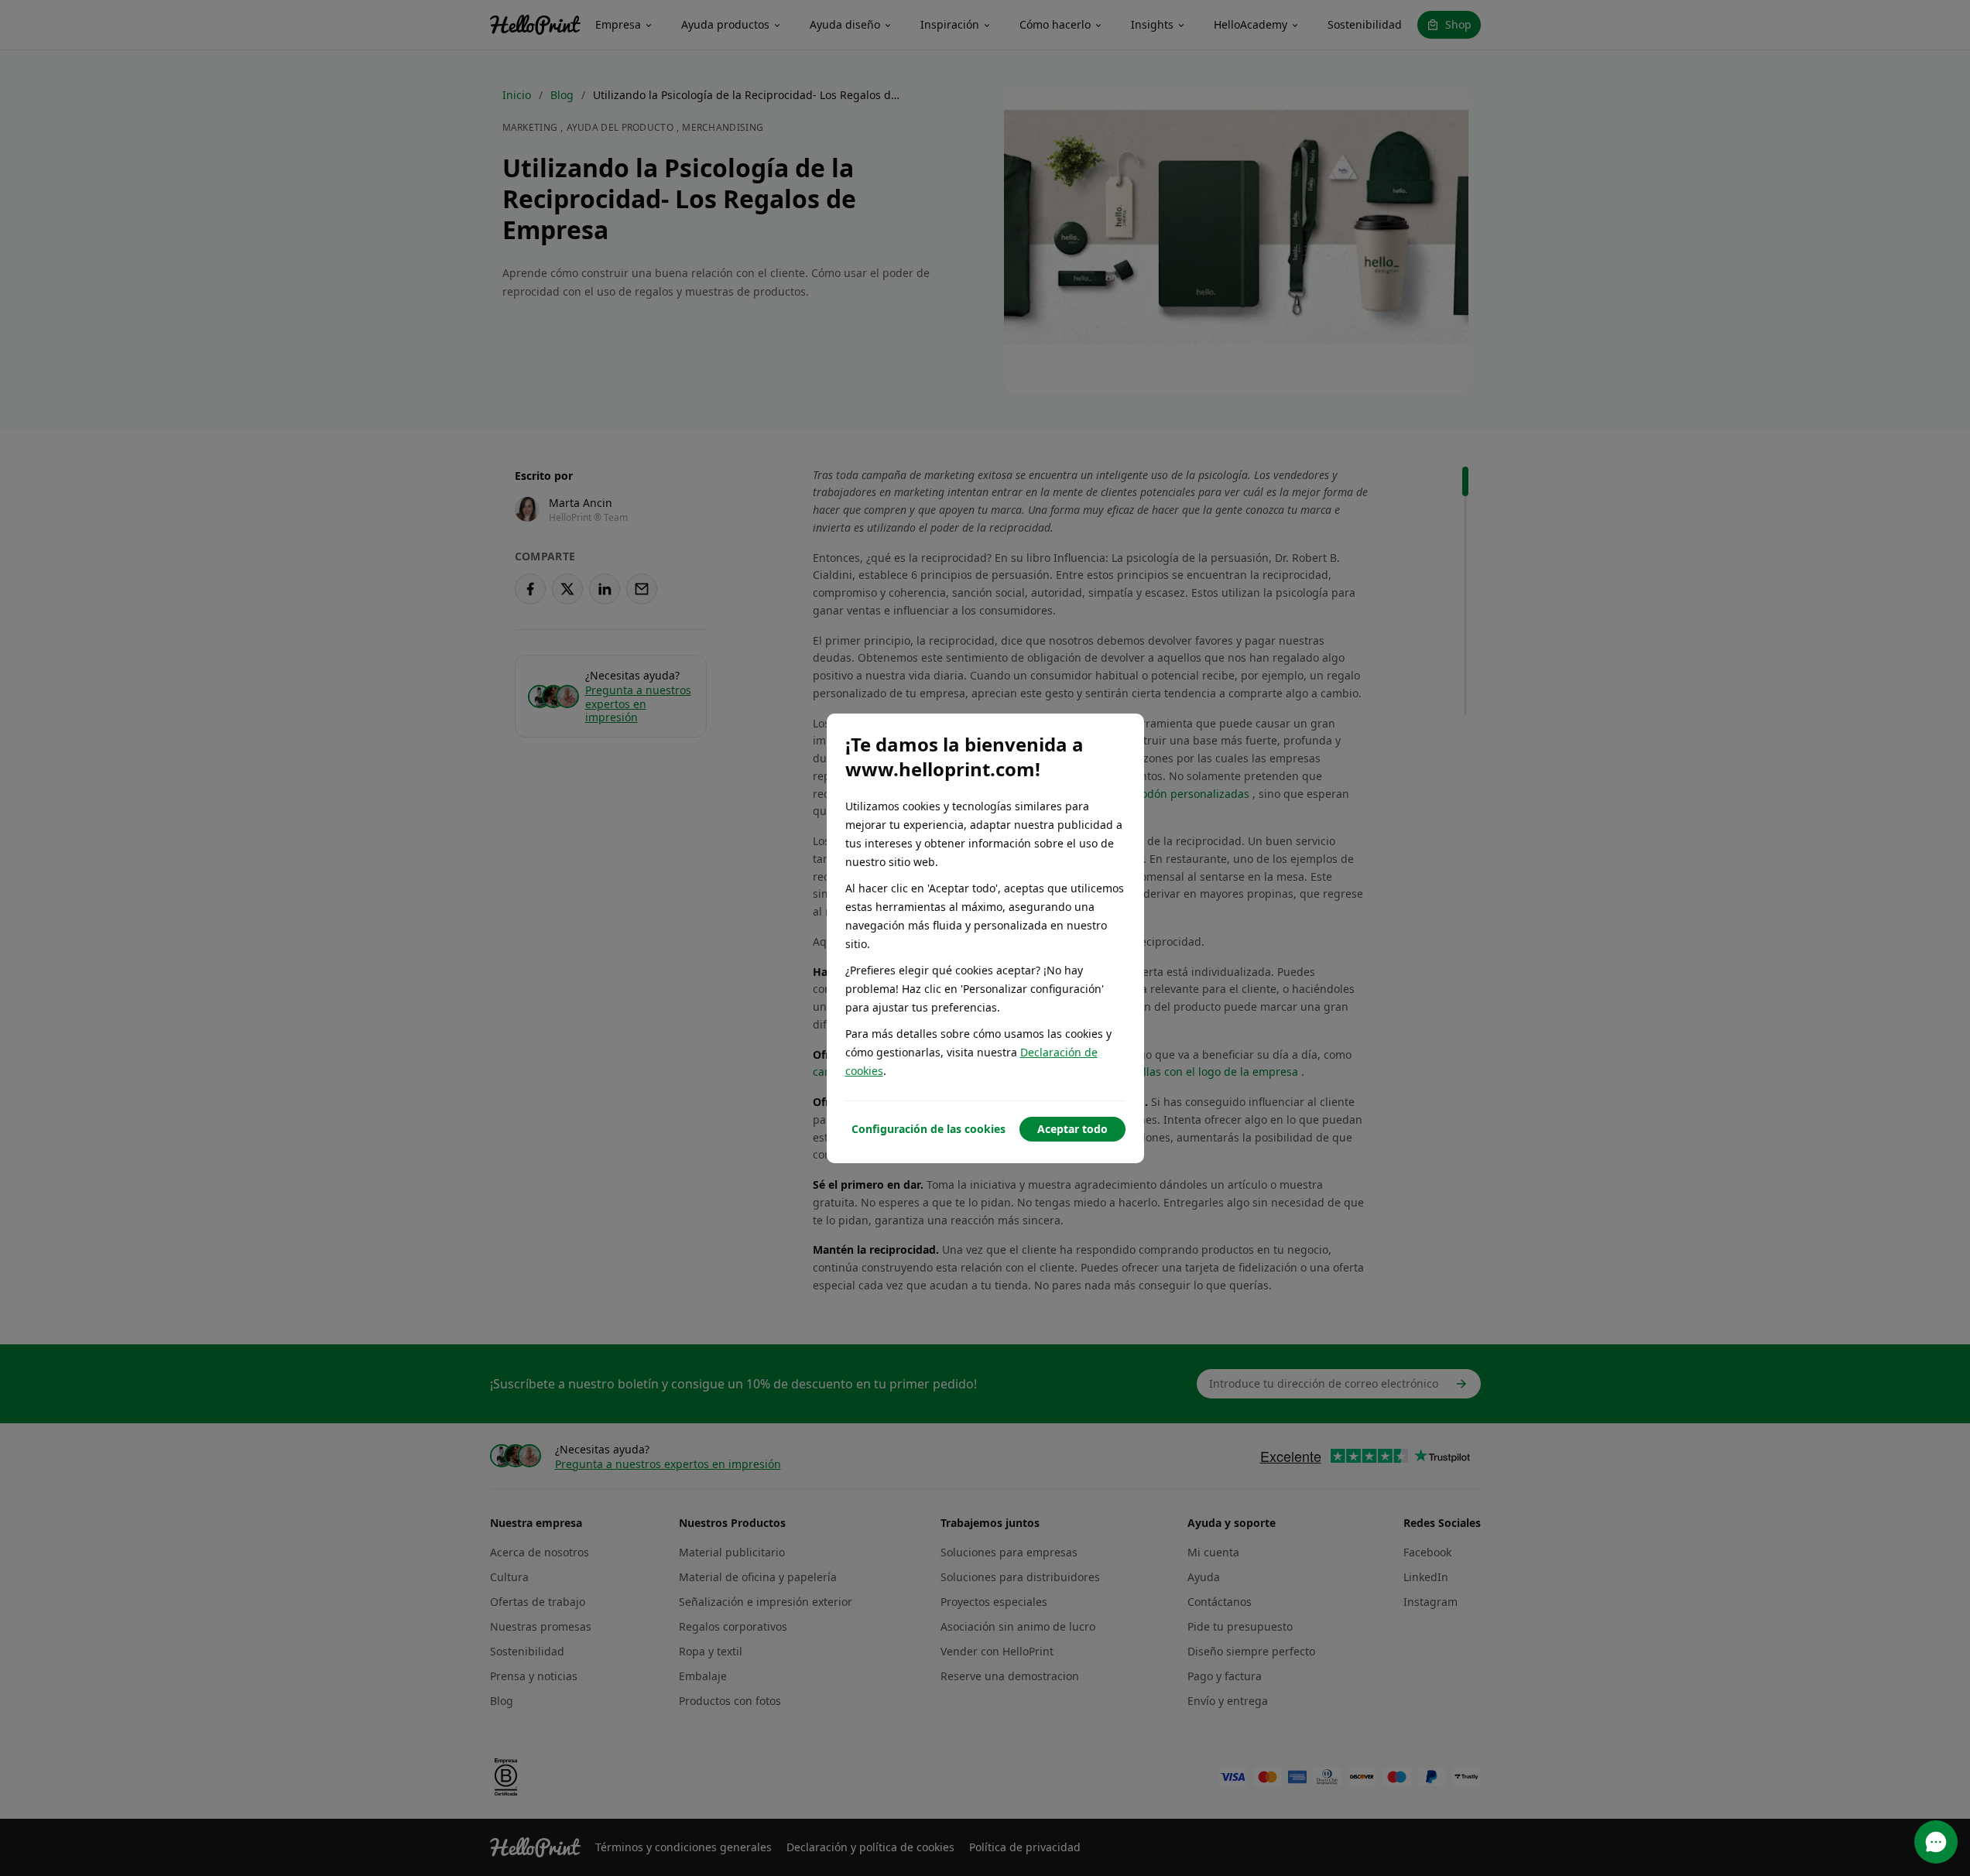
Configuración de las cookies (928, 1129)
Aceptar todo (1072, 1129)
